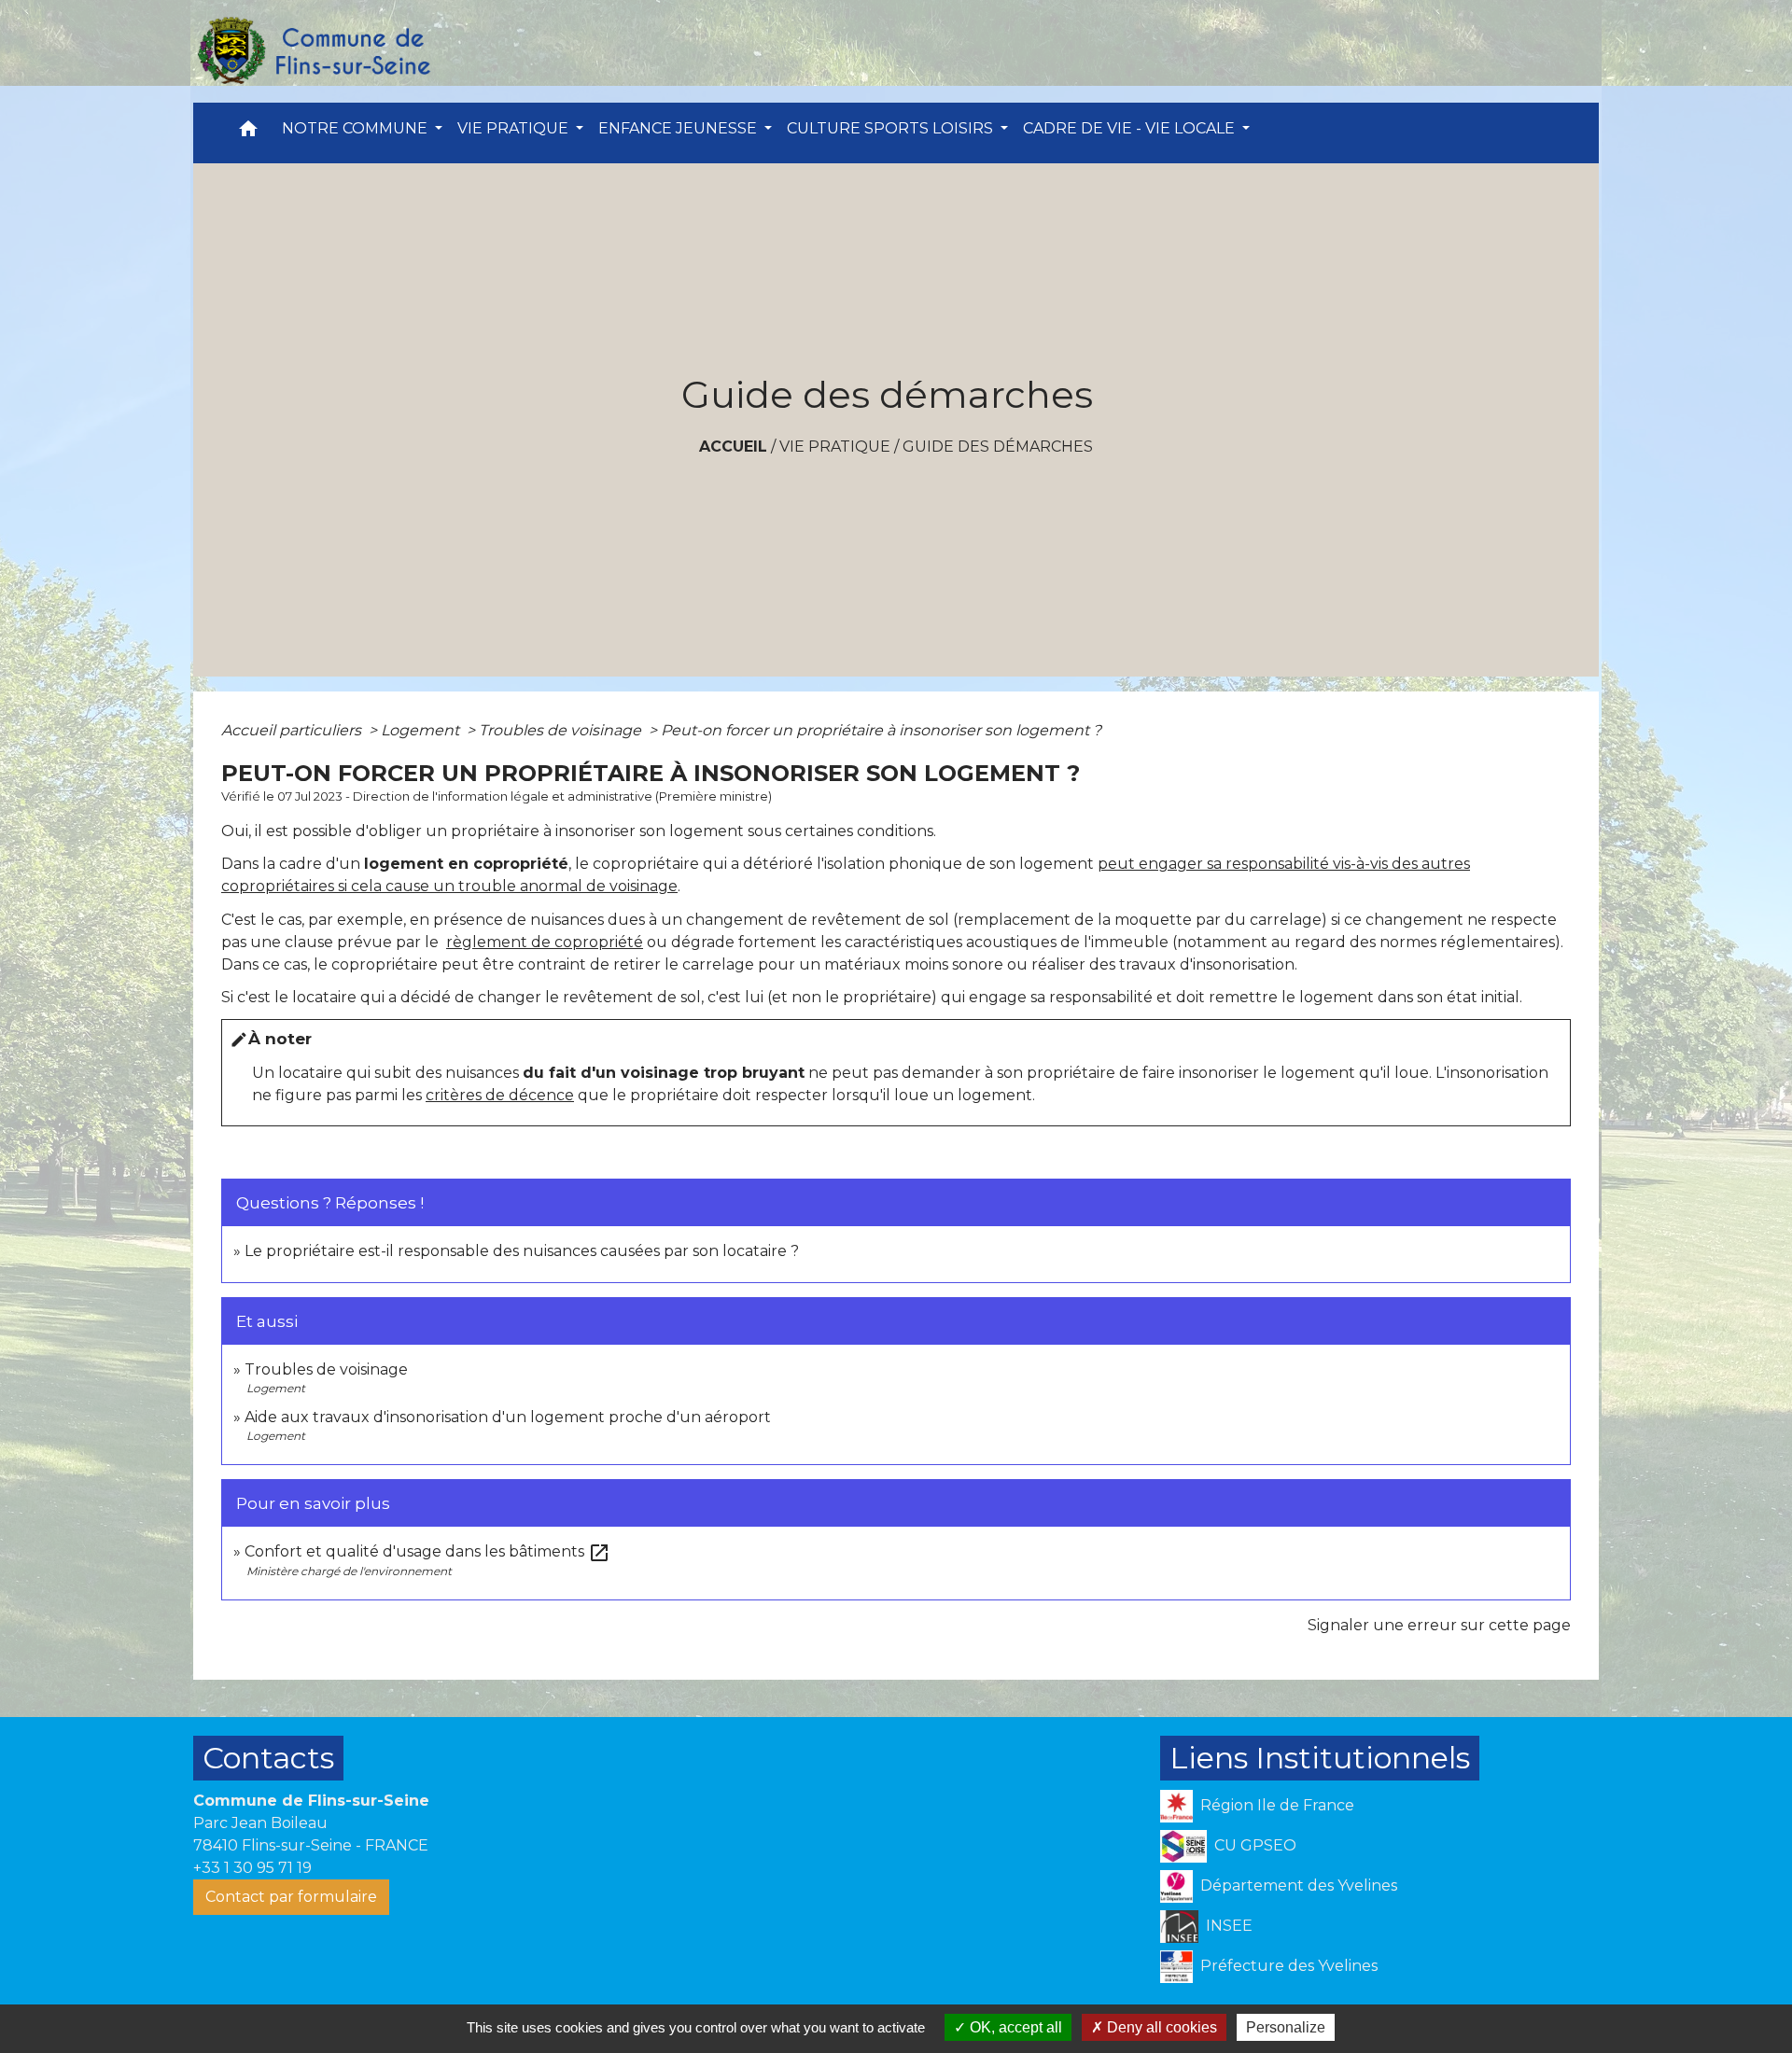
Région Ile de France (1277, 1805)
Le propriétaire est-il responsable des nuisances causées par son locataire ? (522, 1251)
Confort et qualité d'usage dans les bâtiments (427, 1551)
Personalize (1286, 2027)
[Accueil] (313, 51)
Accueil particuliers (293, 730)
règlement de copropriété (545, 942)
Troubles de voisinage (562, 730)
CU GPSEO (1255, 1845)
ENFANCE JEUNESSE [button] (679, 128)
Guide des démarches (998, 447)
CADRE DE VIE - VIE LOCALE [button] (1131, 128)
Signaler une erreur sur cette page (1439, 1625)
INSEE (1229, 1926)
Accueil (733, 447)
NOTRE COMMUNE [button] (357, 128)
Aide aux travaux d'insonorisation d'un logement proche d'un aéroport (508, 1417)
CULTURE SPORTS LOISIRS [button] (892, 128)
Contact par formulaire (291, 1897)
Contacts (268, 1758)
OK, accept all (1014, 2027)
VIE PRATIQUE (835, 447)
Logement (422, 730)
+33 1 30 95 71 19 (252, 1868)
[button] (248, 133)
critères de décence (500, 1095)
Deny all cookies (1160, 2027)
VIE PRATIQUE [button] (515, 128)
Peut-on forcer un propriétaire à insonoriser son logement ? (881, 730)
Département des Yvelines (1299, 1885)
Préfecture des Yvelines (1289, 1966)
